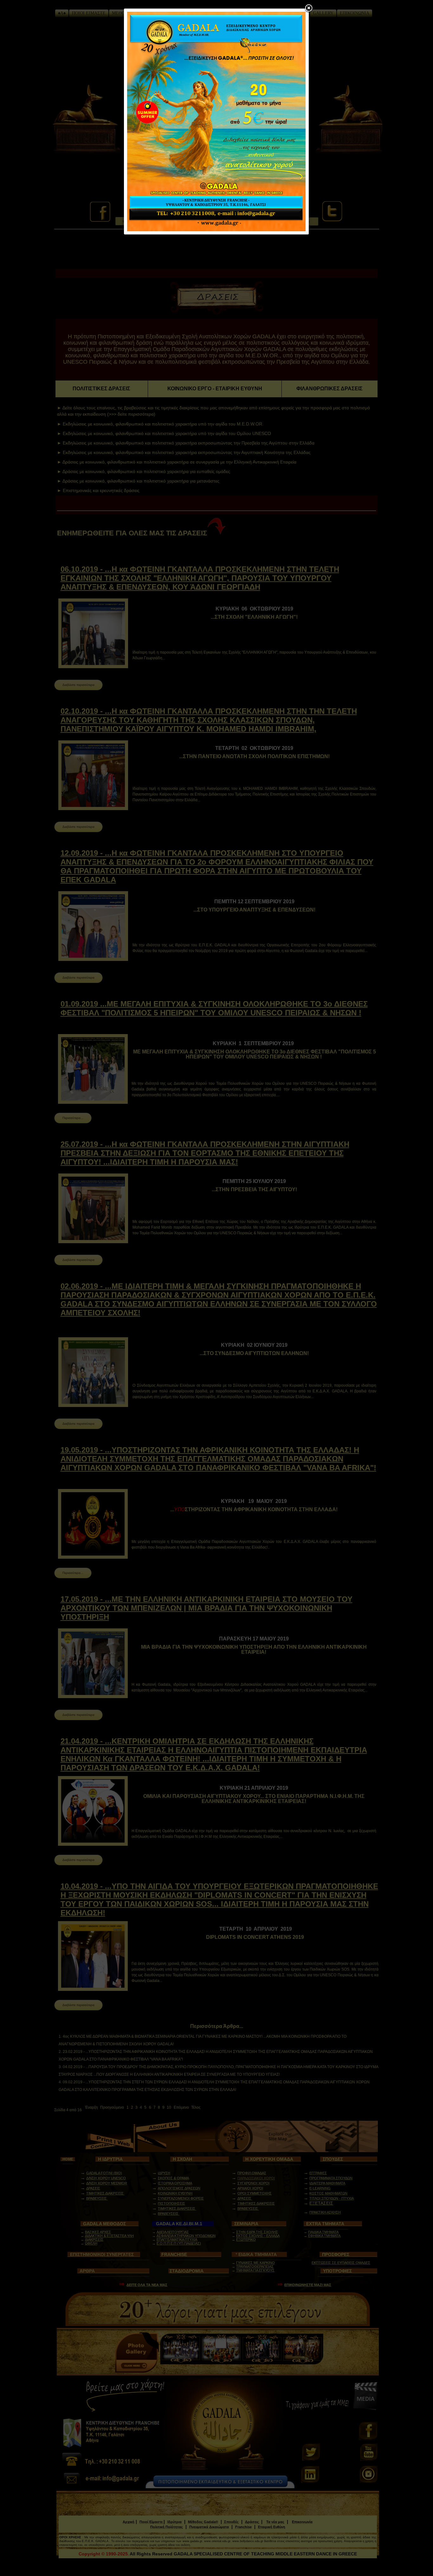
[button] (309, 9)
